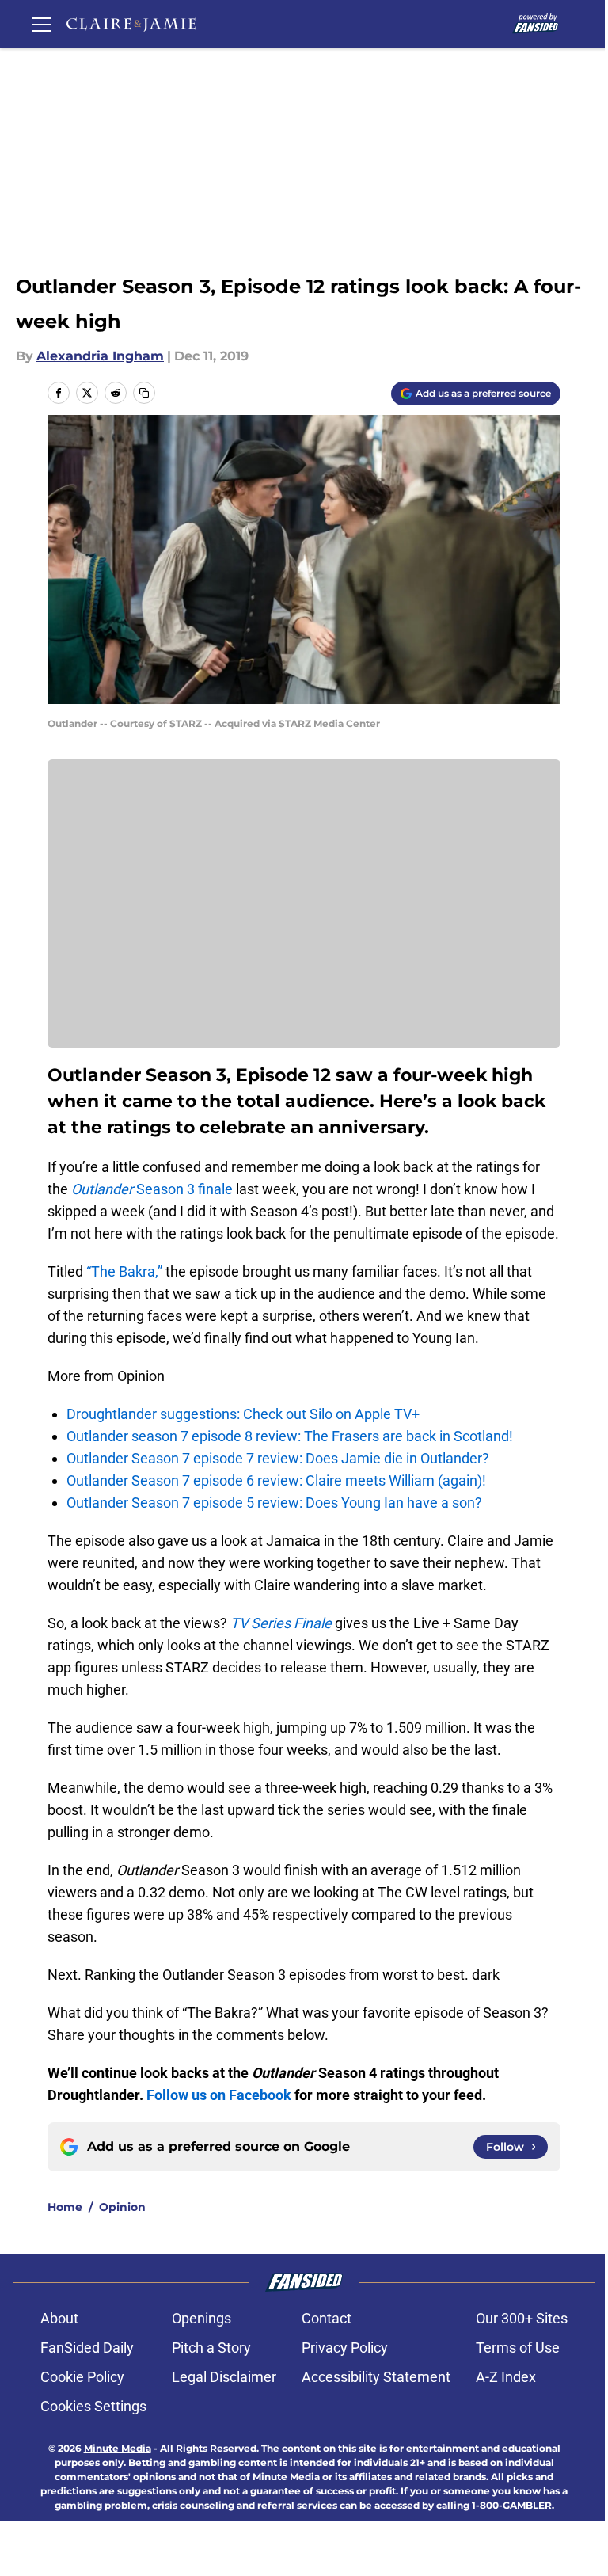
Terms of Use (518, 2348)
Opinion (122, 2207)
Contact (327, 2318)
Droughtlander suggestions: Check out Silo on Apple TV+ (243, 1414)
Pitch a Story (211, 2348)
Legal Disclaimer (224, 2377)
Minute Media (118, 2448)
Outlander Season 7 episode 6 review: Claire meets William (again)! (276, 1480)
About (59, 2318)
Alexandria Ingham (100, 356)
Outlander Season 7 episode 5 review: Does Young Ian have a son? (274, 1503)
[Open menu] (41, 24)
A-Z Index (506, 2377)
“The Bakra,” (124, 1271)
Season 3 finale (152, 1189)
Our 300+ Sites (522, 2318)
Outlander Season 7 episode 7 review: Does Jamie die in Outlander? (278, 1458)
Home (65, 2207)
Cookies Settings (93, 2406)
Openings (201, 2318)
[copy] (144, 393)
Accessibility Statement (376, 2377)
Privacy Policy (345, 2348)
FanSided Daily (87, 2348)
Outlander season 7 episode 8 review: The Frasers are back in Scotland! (290, 1436)
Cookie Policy (82, 2377)
